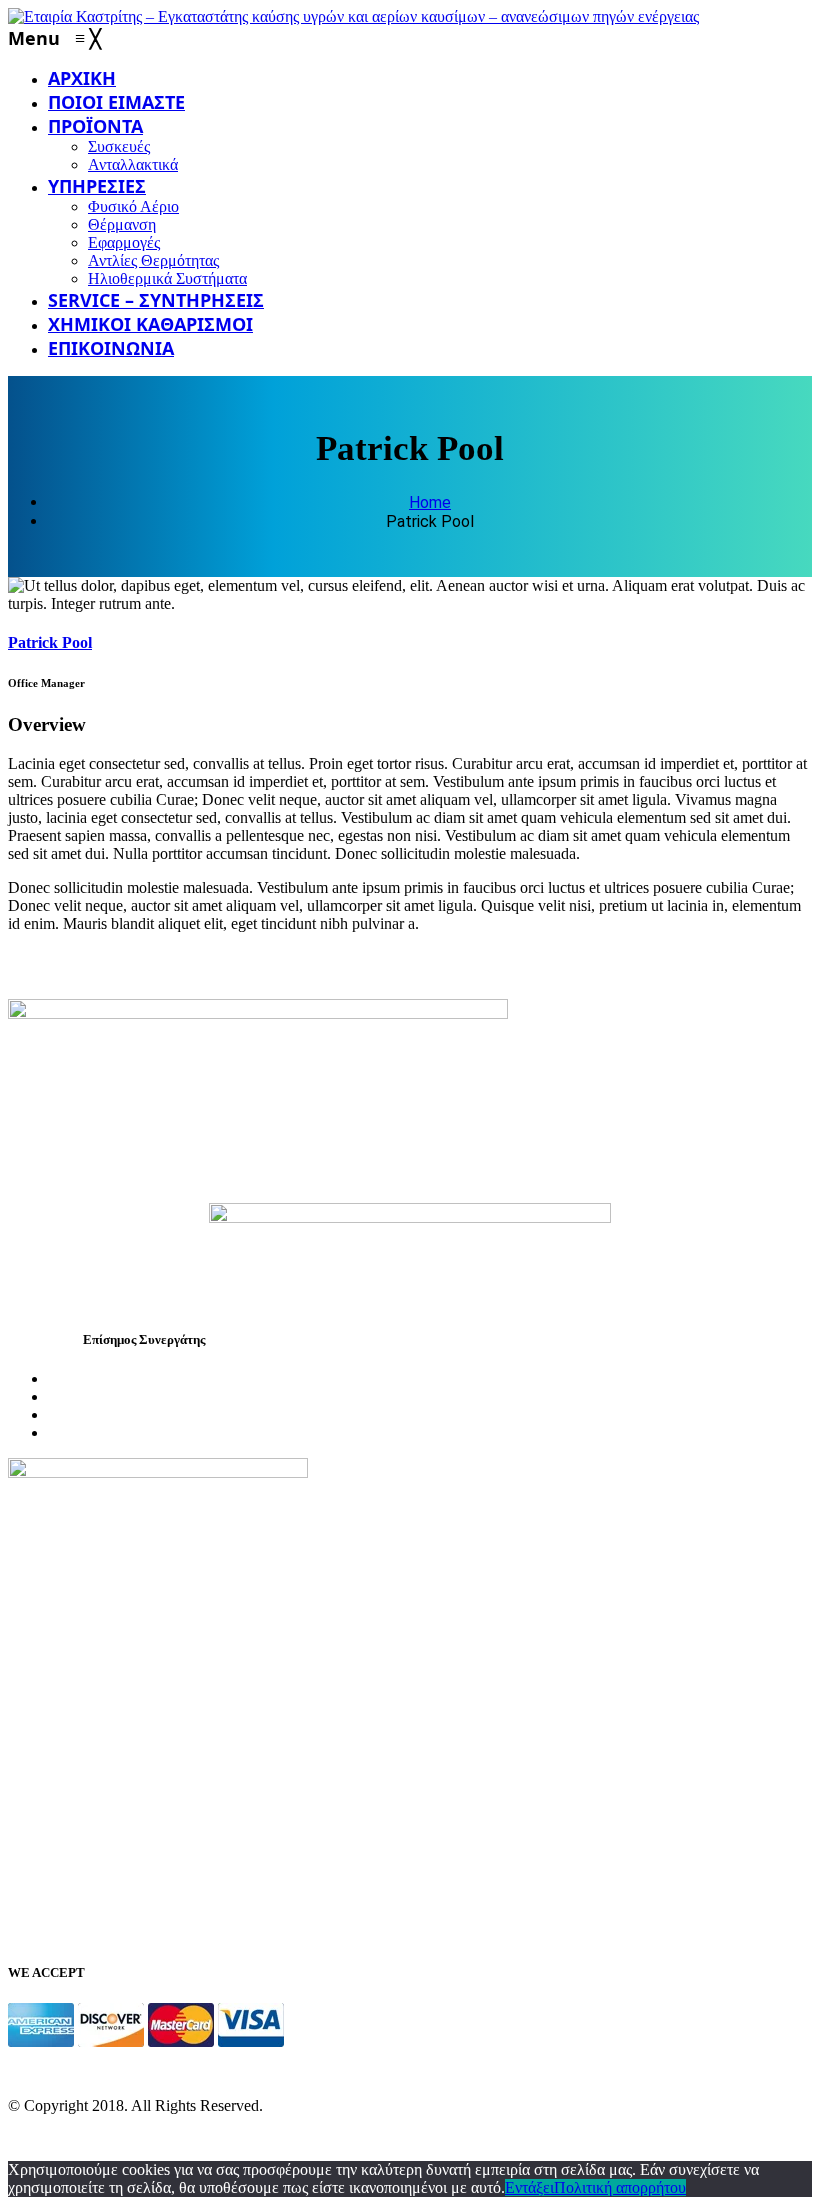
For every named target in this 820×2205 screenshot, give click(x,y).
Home (430, 502)
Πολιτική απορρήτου (620, 2187)
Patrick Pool (50, 642)
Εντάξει (529, 2187)
